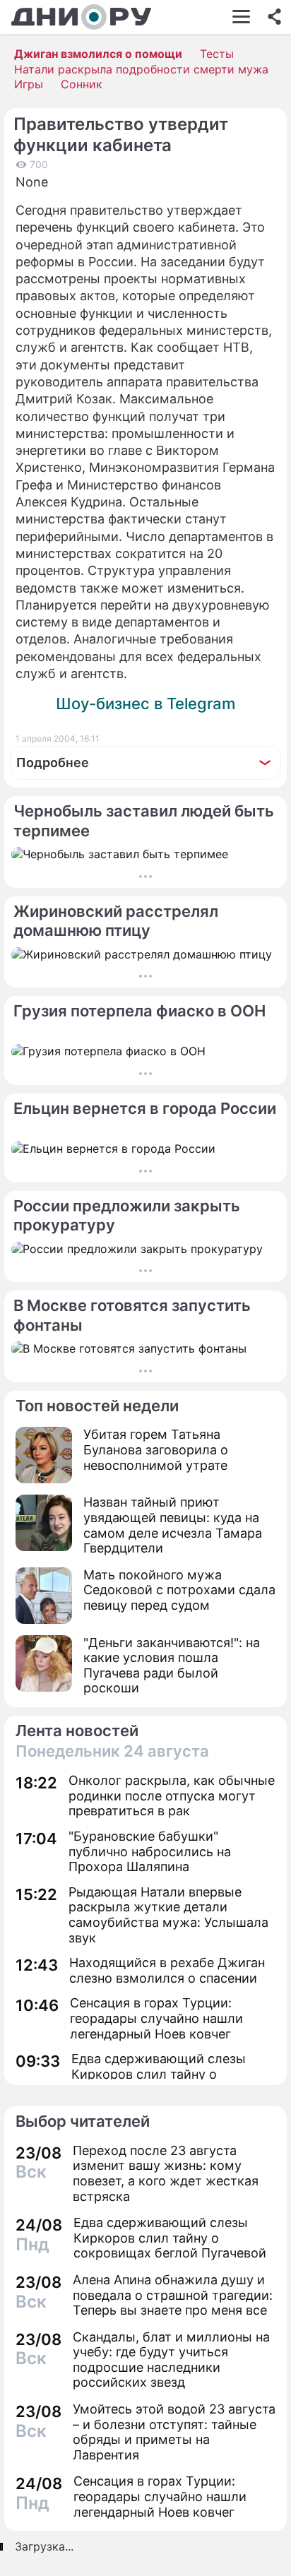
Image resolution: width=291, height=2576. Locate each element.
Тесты (217, 54)
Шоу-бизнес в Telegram (145, 704)
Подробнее (53, 762)
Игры (29, 84)
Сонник (82, 84)
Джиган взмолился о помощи (98, 54)
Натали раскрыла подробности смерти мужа (141, 69)
